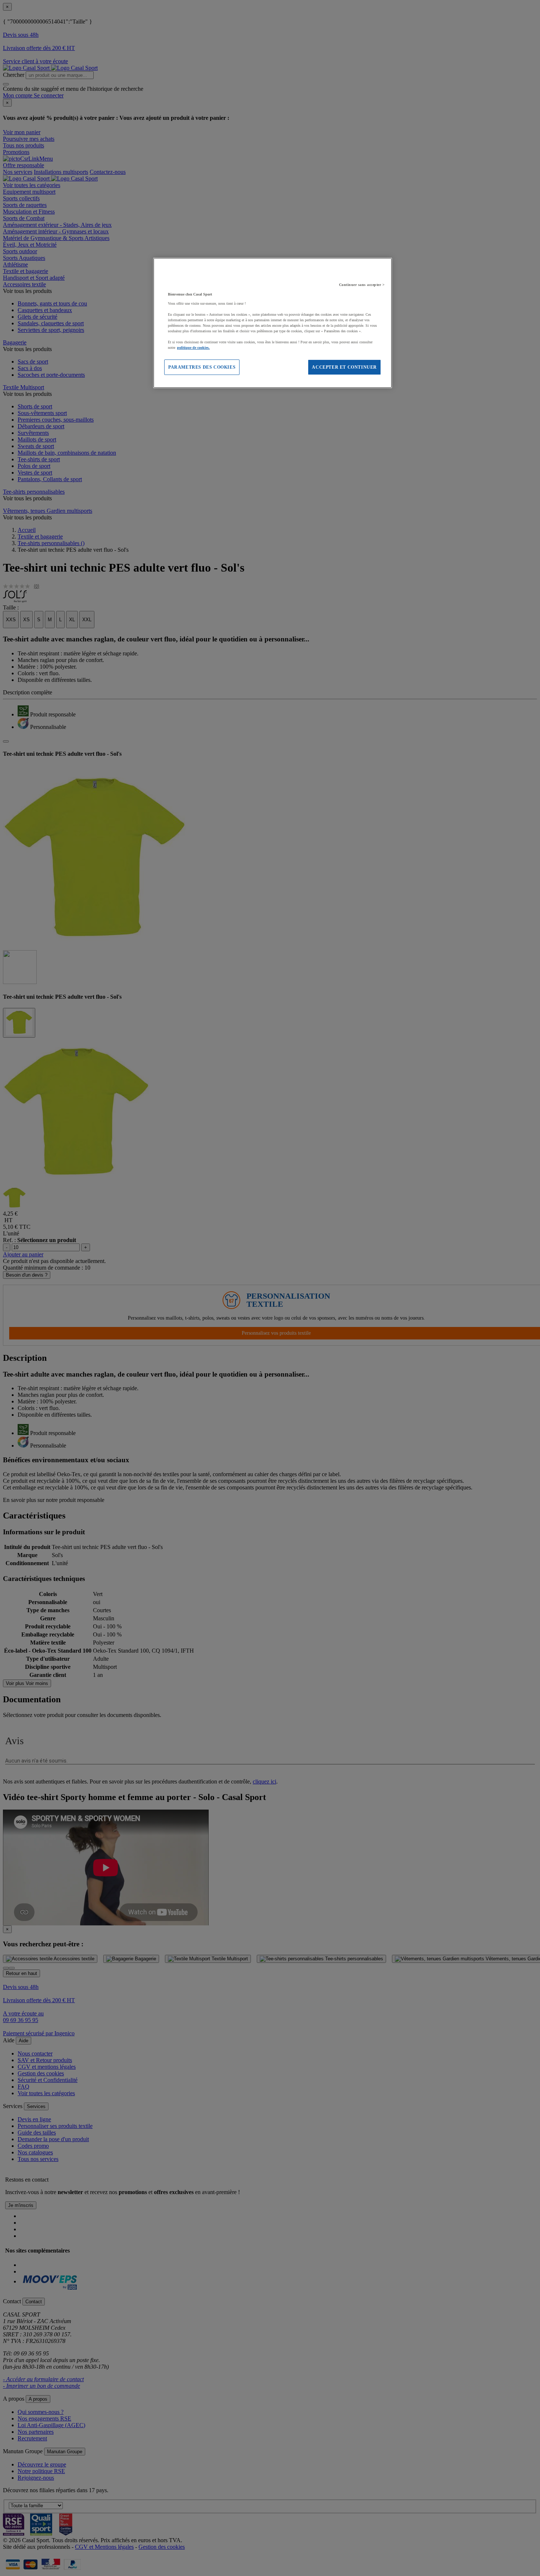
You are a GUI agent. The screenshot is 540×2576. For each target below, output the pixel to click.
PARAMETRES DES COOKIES (202, 367)
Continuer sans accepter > (362, 285)
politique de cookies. (193, 348)
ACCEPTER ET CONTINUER (344, 367)
